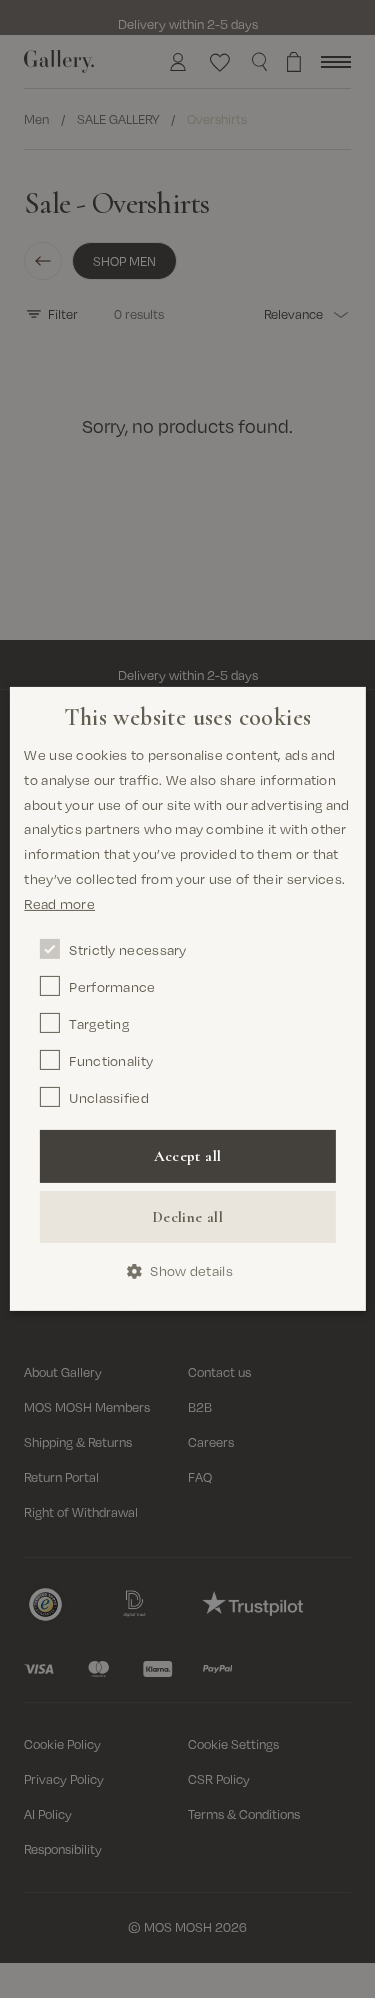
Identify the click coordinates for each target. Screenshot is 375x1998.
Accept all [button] (188, 1156)
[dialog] (187, 999)
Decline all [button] (187, 1217)
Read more (59, 903)
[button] (187, 1271)
